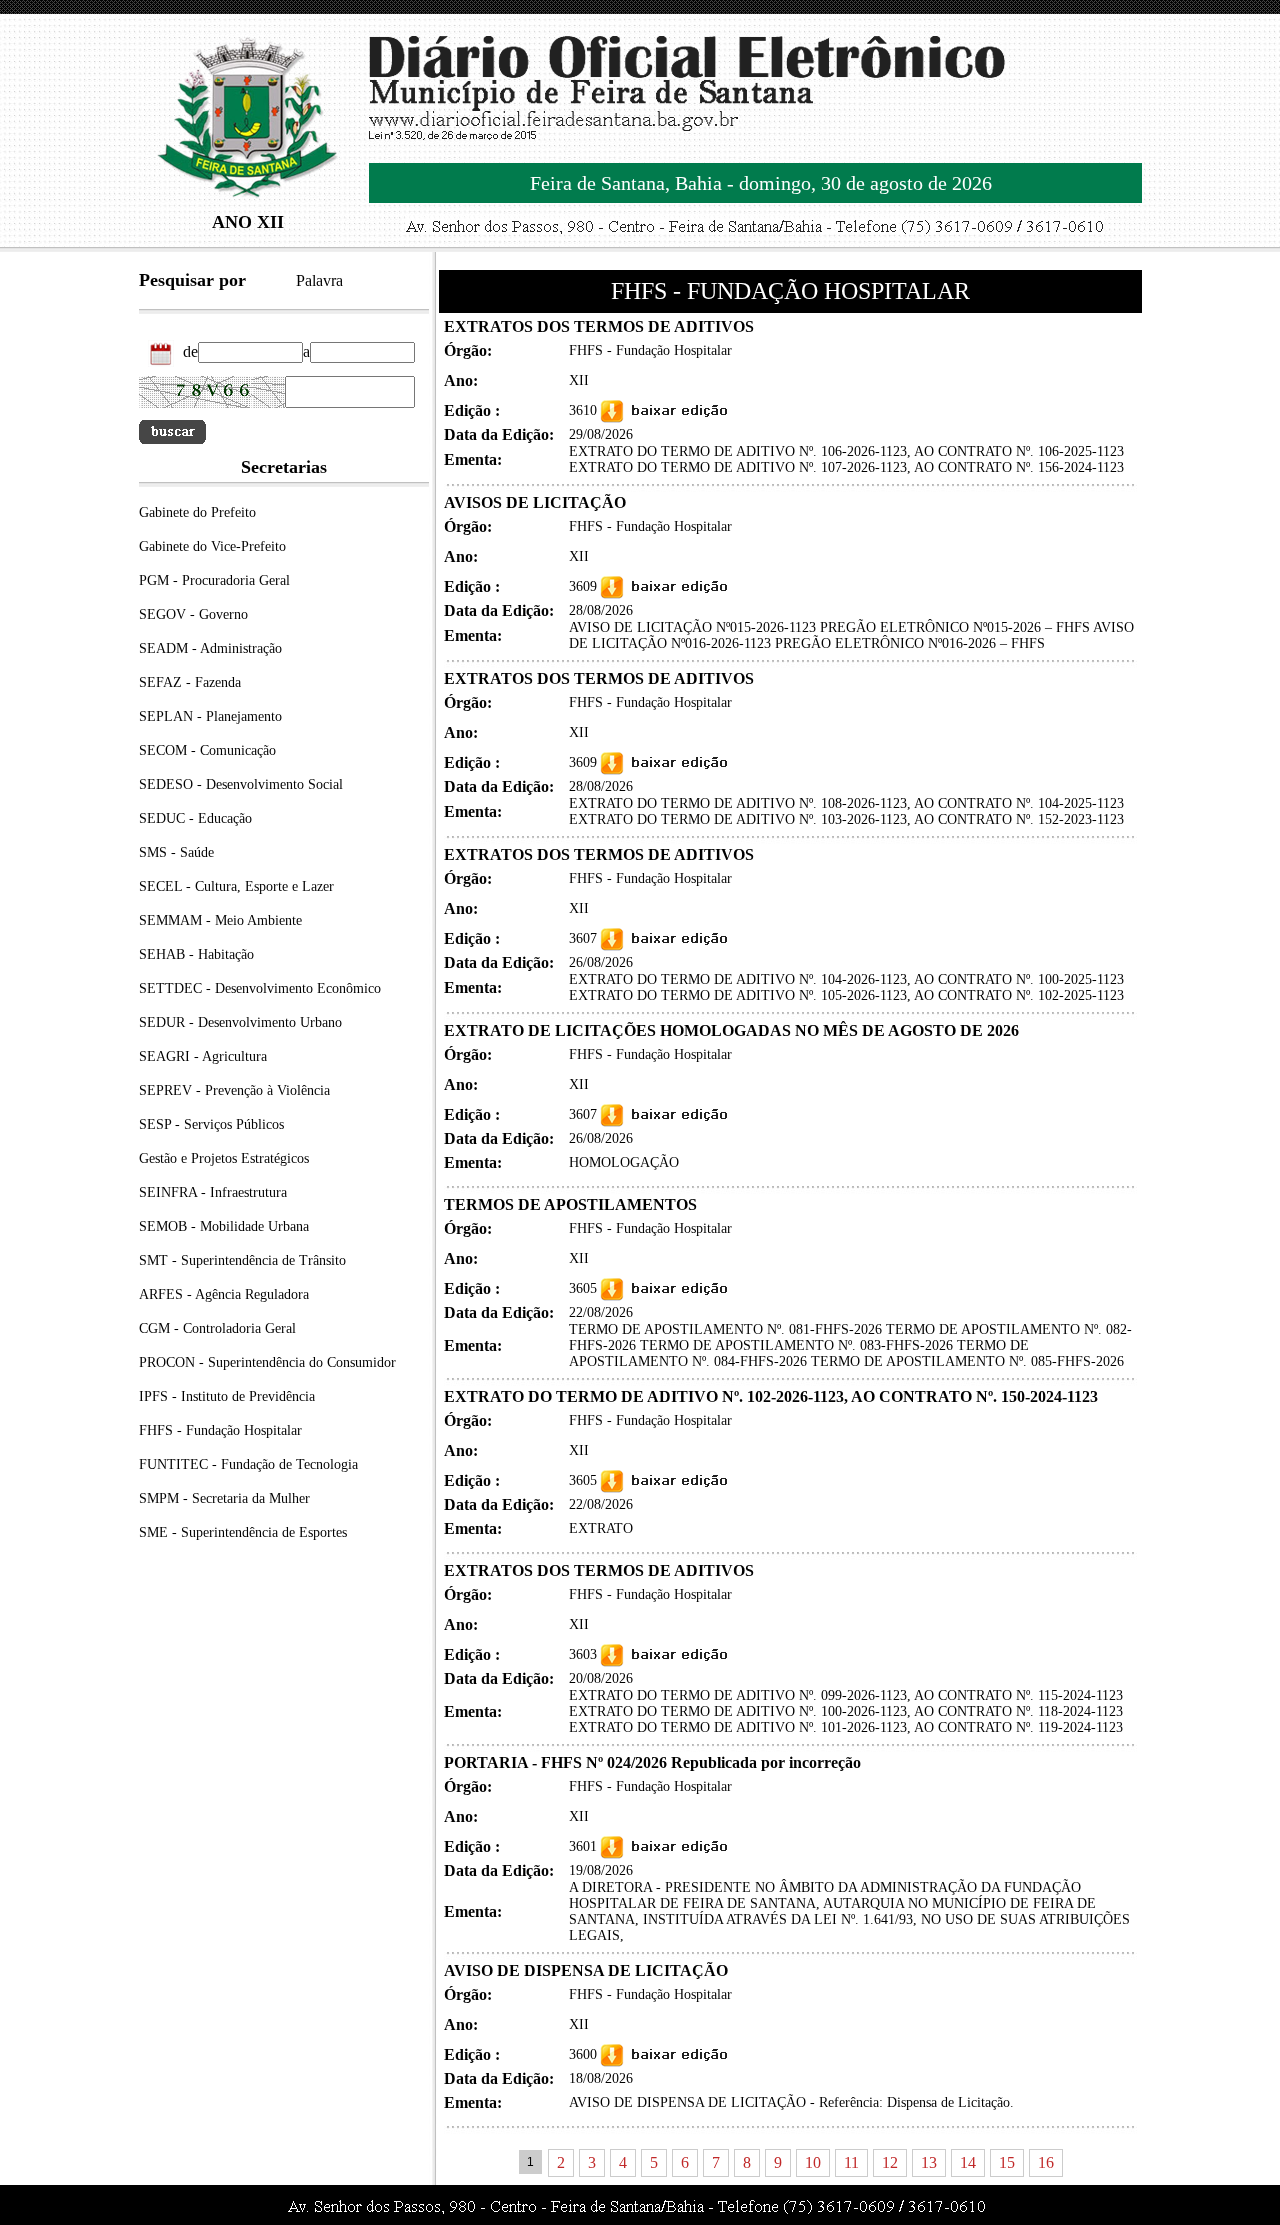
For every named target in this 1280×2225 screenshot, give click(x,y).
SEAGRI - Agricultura (203, 1056)
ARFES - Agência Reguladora (224, 1294)
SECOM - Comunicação (207, 750)
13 (929, 2162)
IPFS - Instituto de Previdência (227, 1396)
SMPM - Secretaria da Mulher (224, 1498)
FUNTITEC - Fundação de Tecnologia (248, 1464)
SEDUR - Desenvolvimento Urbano (240, 1022)
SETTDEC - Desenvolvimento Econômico (260, 988)
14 (968, 2162)
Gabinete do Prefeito (197, 512)
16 (1046, 2162)
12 (890, 2162)
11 (851, 2162)
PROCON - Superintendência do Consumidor (267, 1362)
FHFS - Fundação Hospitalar (220, 1430)
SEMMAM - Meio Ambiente (220, 920)
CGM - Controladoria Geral (217, 1328)
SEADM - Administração (210, 648)
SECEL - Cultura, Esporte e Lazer (236, 886)
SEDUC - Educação (195, 818)
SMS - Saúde (176, 852)
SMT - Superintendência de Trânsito (242, 1260)
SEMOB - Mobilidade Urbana (224, 1226)
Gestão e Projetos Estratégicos (224, 1158)
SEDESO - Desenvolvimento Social (241, 784)
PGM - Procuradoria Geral (214, 580)
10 (813, 2162)
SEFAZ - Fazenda (190, 682)
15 (1007, 2162)
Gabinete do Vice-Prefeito (212, 546)
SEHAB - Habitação (196, 954)
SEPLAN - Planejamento (210, 716)
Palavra (319, 280)
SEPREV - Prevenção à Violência (234, 1090)
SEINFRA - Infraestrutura (213, 1192)
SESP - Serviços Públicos (211, 1124)
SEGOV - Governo (193, 614)
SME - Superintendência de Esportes (243, 1532)
